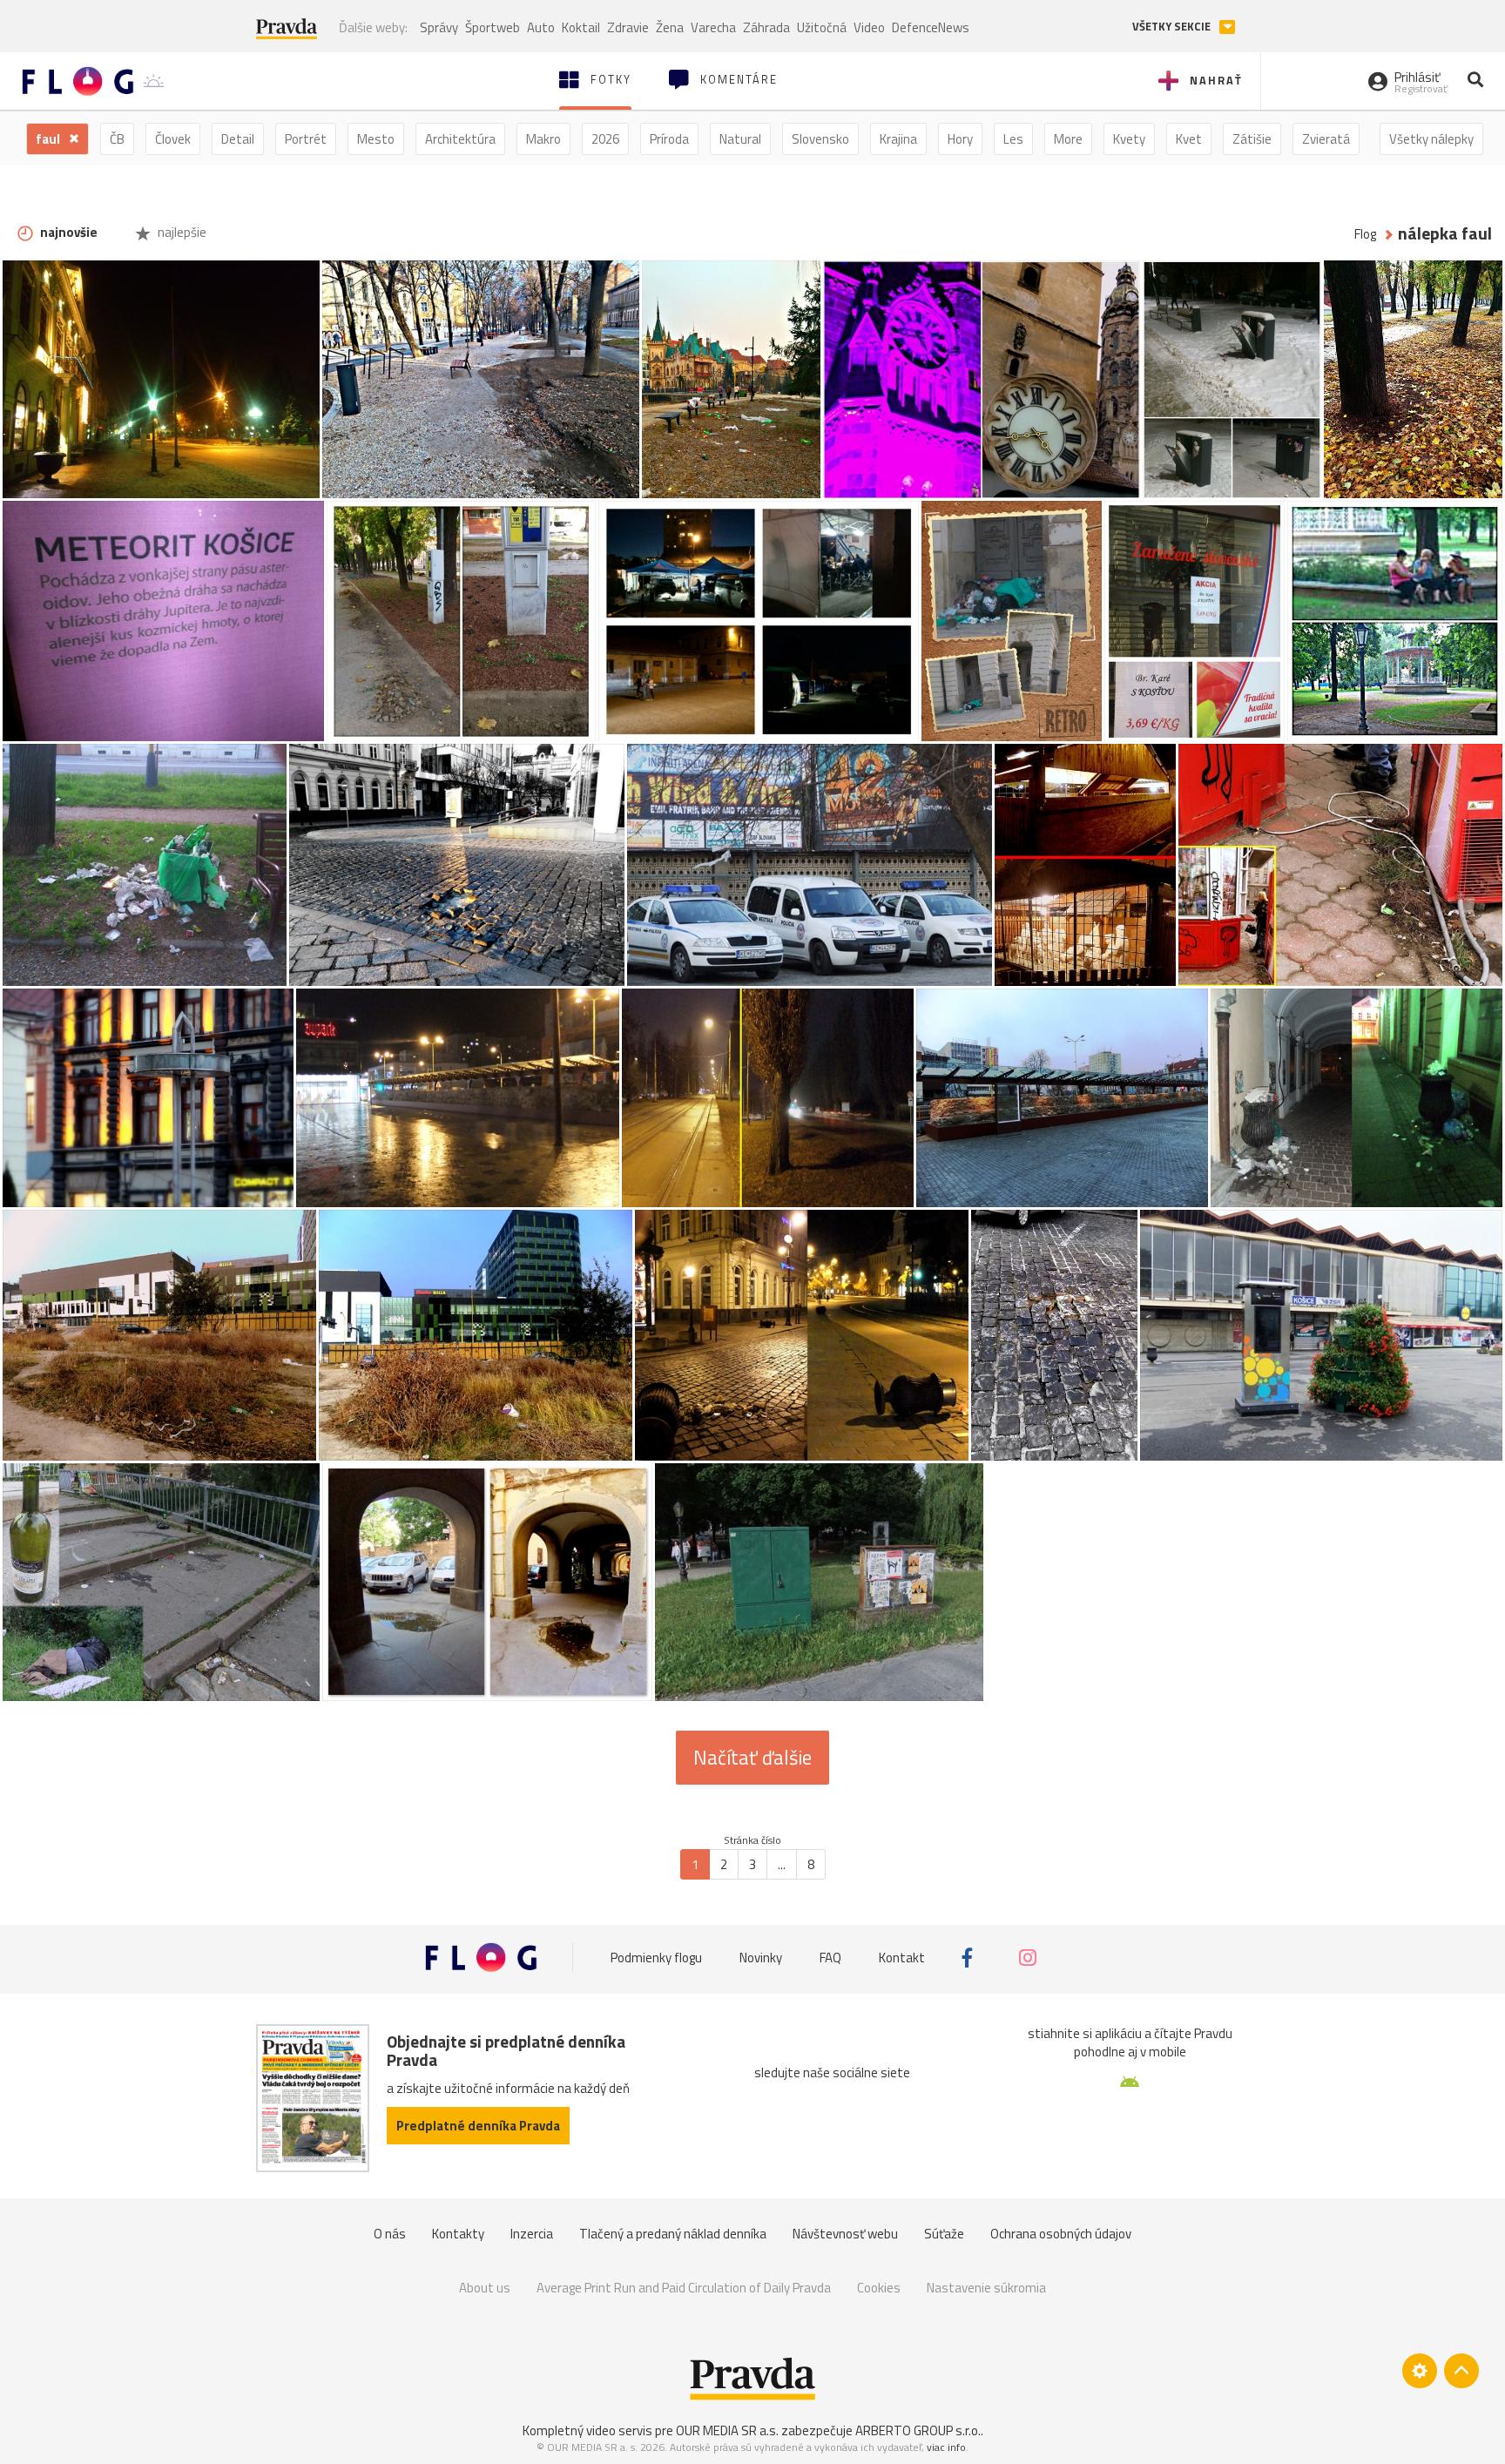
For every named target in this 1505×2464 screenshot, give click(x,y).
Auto (541, 27)
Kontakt (902, 1958)
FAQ (830, 1958)
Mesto (376, 139)
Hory (960, 139)
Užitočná (822, 27)
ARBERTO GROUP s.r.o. (918, 2430)
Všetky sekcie (1173, 27)
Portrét (306, 139)
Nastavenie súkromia (986, 2288)
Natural (740, 139)
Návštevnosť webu (845, 2234)
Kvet (1189, 139)
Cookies (879, 2288)
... (782, 1864)
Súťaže (944, 2234)
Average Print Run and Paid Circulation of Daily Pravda (684, 2288)
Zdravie (628, 27)
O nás (390, 2234)
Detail (238, 139)
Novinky (761, 1958)
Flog (1365, 234)
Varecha (713, 27)
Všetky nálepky (1431, 139)
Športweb (493, 27)
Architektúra (460, 139)
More (1068, 139)
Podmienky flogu (656, 1958)
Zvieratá (1326, 139)
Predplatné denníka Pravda (478, 2126)
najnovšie (67, 232)
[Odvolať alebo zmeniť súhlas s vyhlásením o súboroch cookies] (1420, 2371)
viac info (946, 2447)
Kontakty (458, 2234)
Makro (543, 139)
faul (49, 139)
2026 (605, 139)
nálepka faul (1445, 234)
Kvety (1129, 139)
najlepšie (181, 232)
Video (869, 27)
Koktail (581, 27)
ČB (117, 139)
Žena (670, 27)
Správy (439, 27)
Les (1013, 139)
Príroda (669, 139)
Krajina (898, 139)
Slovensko (820, 139)
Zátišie (1252, 139)
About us (485, 2288)
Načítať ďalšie (752, 1758)
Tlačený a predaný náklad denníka (673, 2234)
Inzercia (532, 2234)
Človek (173, 139)
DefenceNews (931, 27)
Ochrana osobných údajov (1061, 2234)
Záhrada (766, 27)
